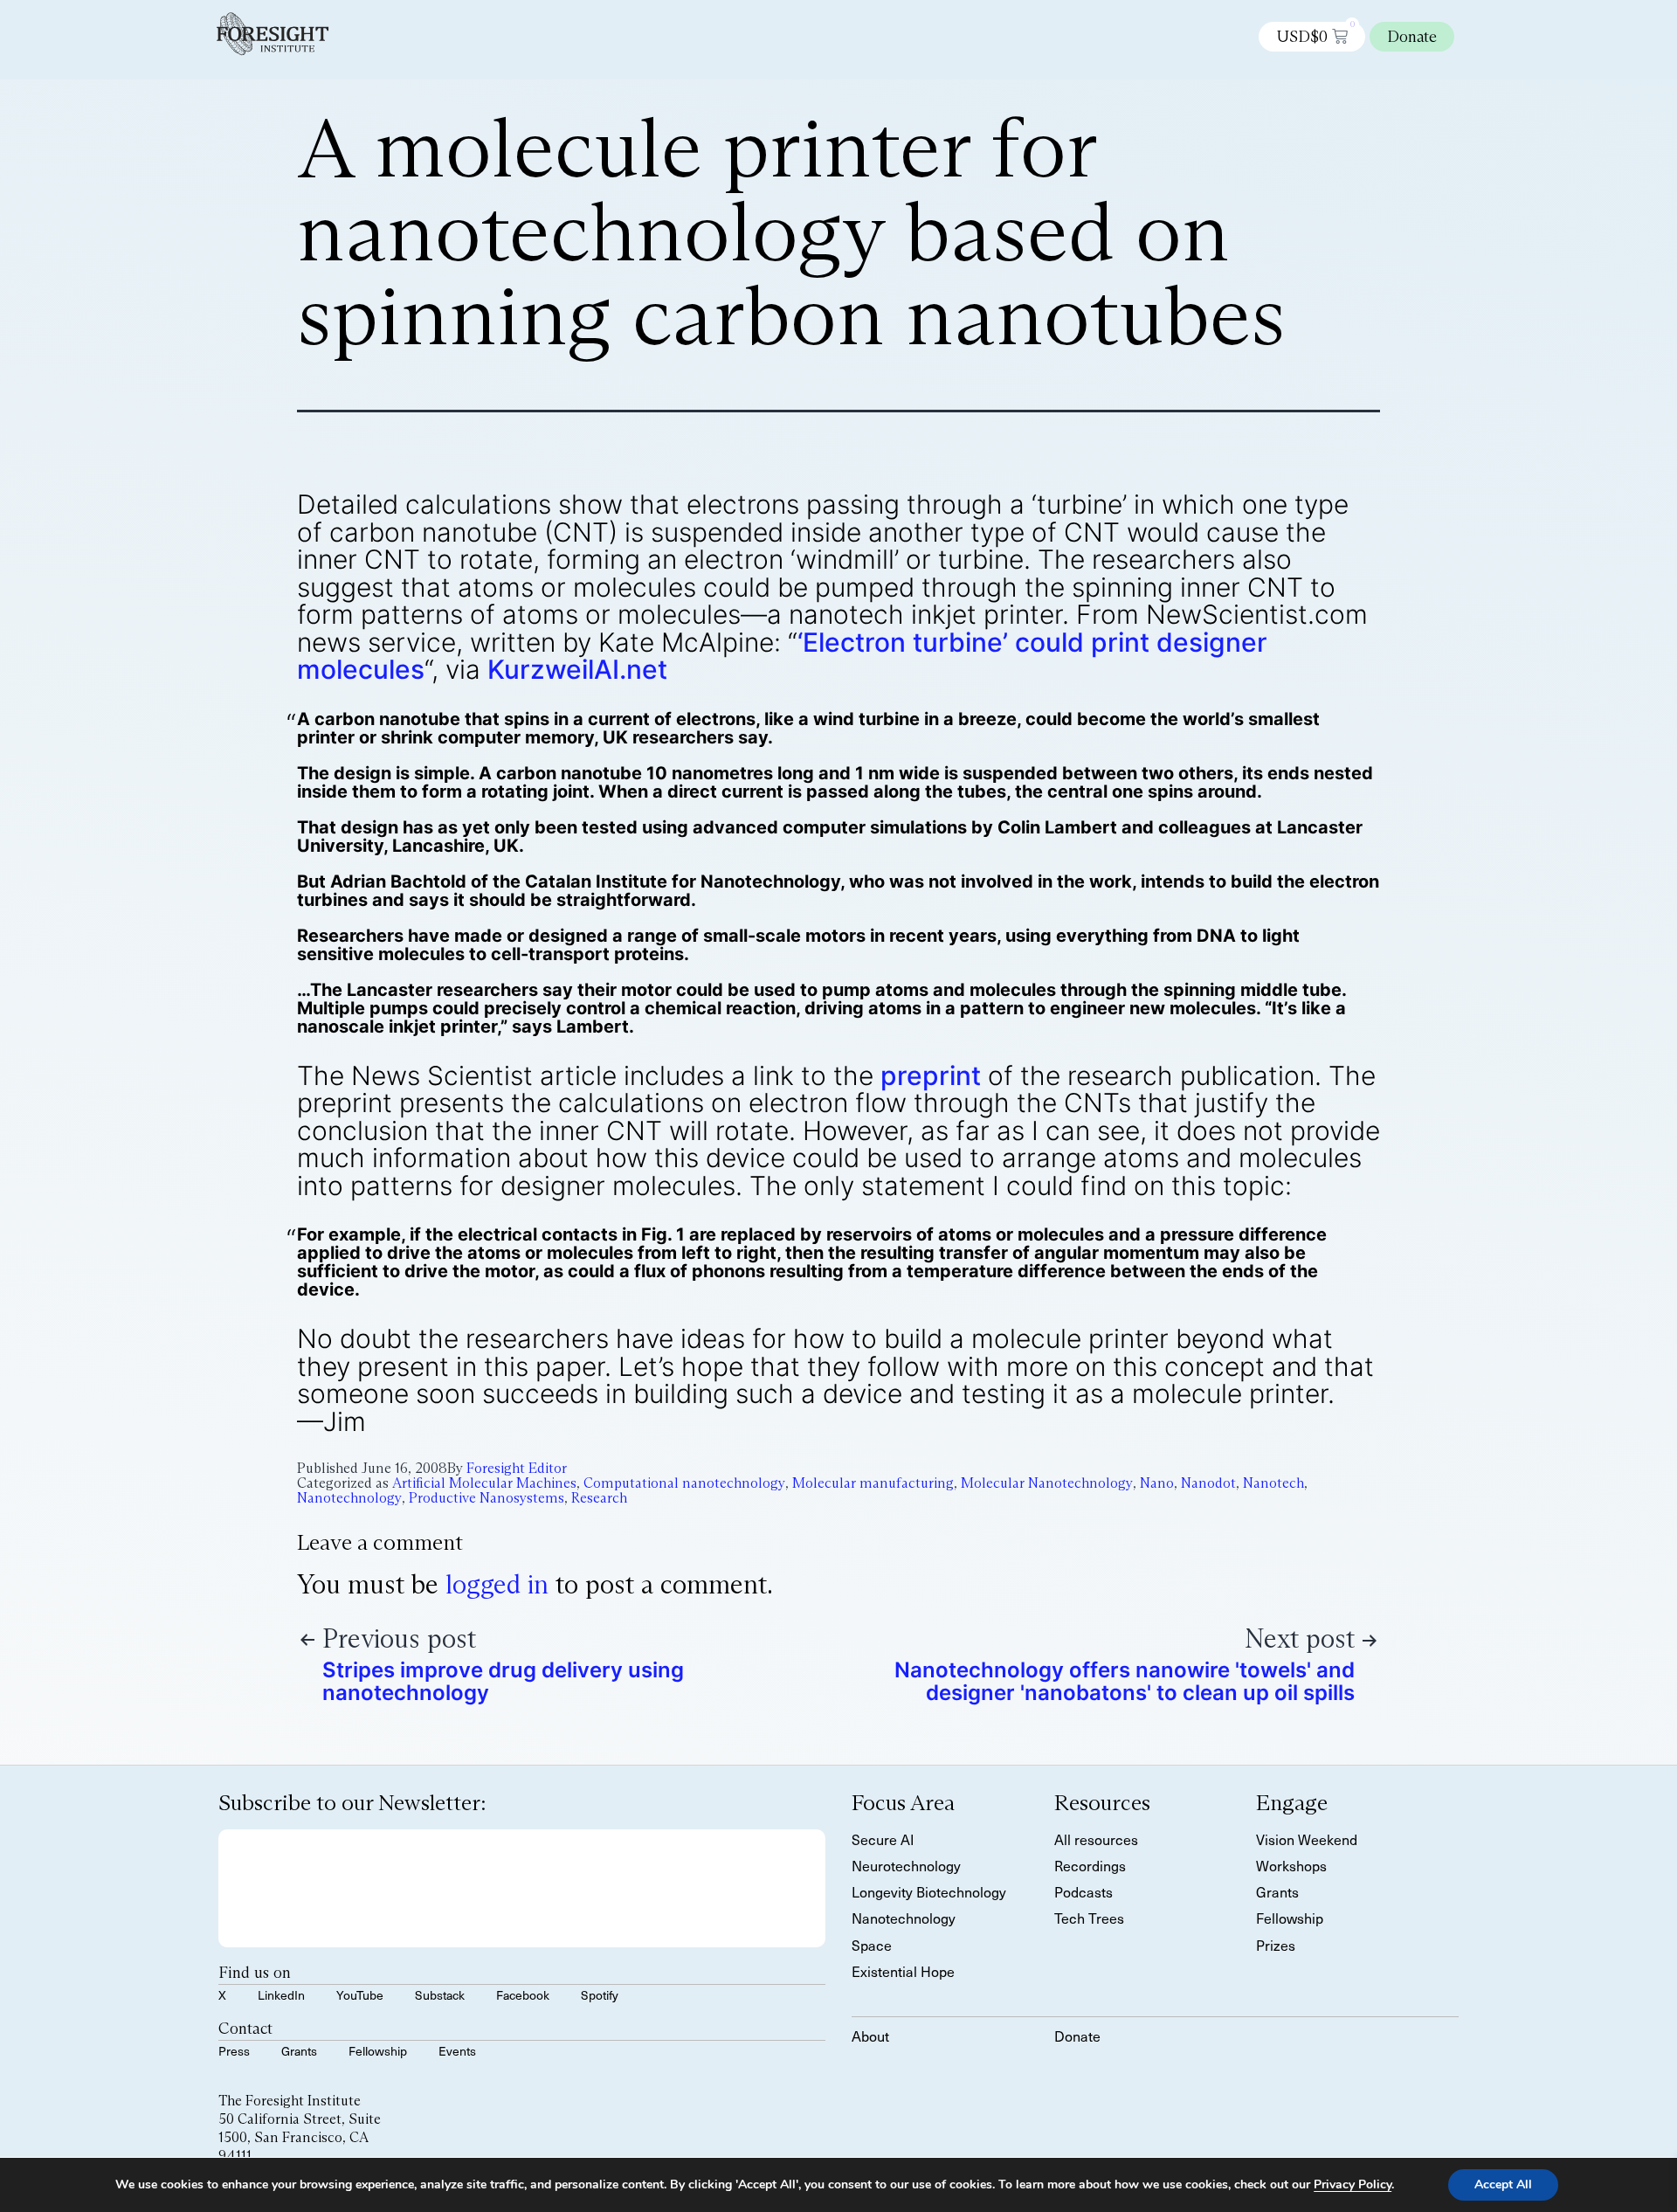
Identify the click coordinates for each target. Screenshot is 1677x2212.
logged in (497, 1584)
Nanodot (1208, 1483)
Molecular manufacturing (873, 1483)
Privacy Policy (1353, 2184)
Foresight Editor (517, 1468)
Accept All (1503, 2184)
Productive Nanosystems (487, 1498)
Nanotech (1273, 1483)
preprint (931, 1075)
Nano (1157, 1483)
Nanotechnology (349, 1498)
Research (599, 1498)
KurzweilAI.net (577, 669)
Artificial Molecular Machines (484, 1483)
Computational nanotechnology (684, 1483)
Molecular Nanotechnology (1047, 1483)
